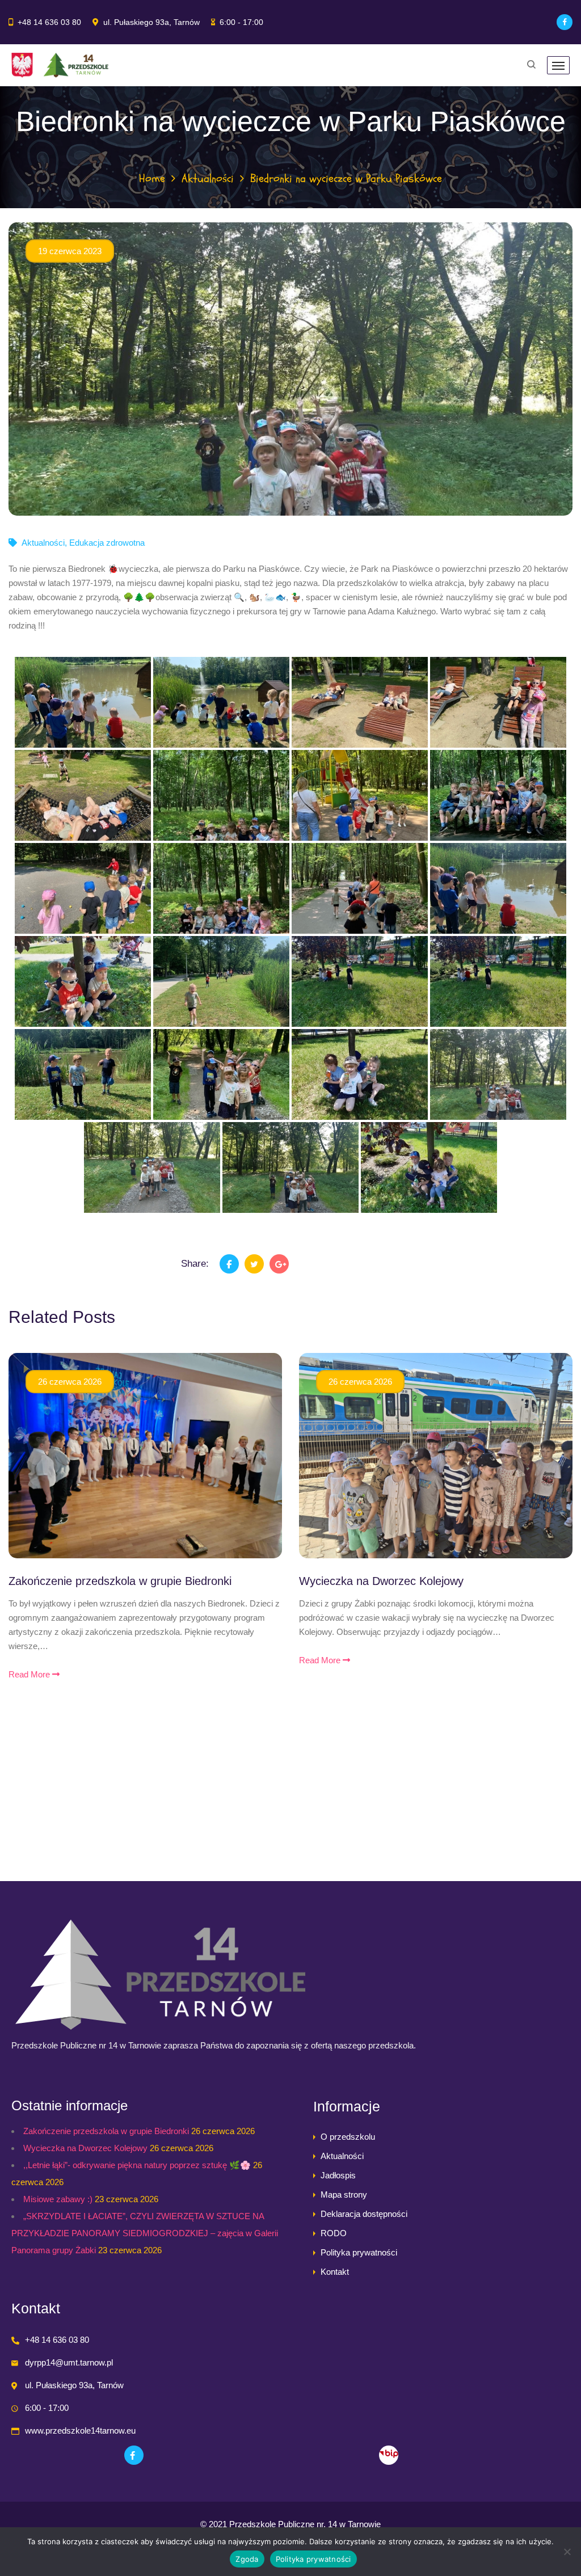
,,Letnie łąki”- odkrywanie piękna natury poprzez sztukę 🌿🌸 (137, 2165)
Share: (195, 1264)
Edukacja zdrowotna (107, 543)
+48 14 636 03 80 (49, 22)
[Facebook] (565, 22)
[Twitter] (254, 1264)
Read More (30, 1674)
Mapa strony (344, 2195)
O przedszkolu (348, 2137)
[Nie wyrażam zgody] (567, 2552)
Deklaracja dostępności (364, 2214)
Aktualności (208, 178)
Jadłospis (338, 2175)
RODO (334, 2233)
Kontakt (335, 2272)
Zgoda (247, 2559)
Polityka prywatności (359, 2252)
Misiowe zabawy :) (58, 2199)
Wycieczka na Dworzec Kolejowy (381, 1581)
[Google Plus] (279, 1264)
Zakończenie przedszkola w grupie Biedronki (120, 1581)
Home (152, 178)
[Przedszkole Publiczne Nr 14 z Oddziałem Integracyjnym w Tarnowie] (60, 65)
